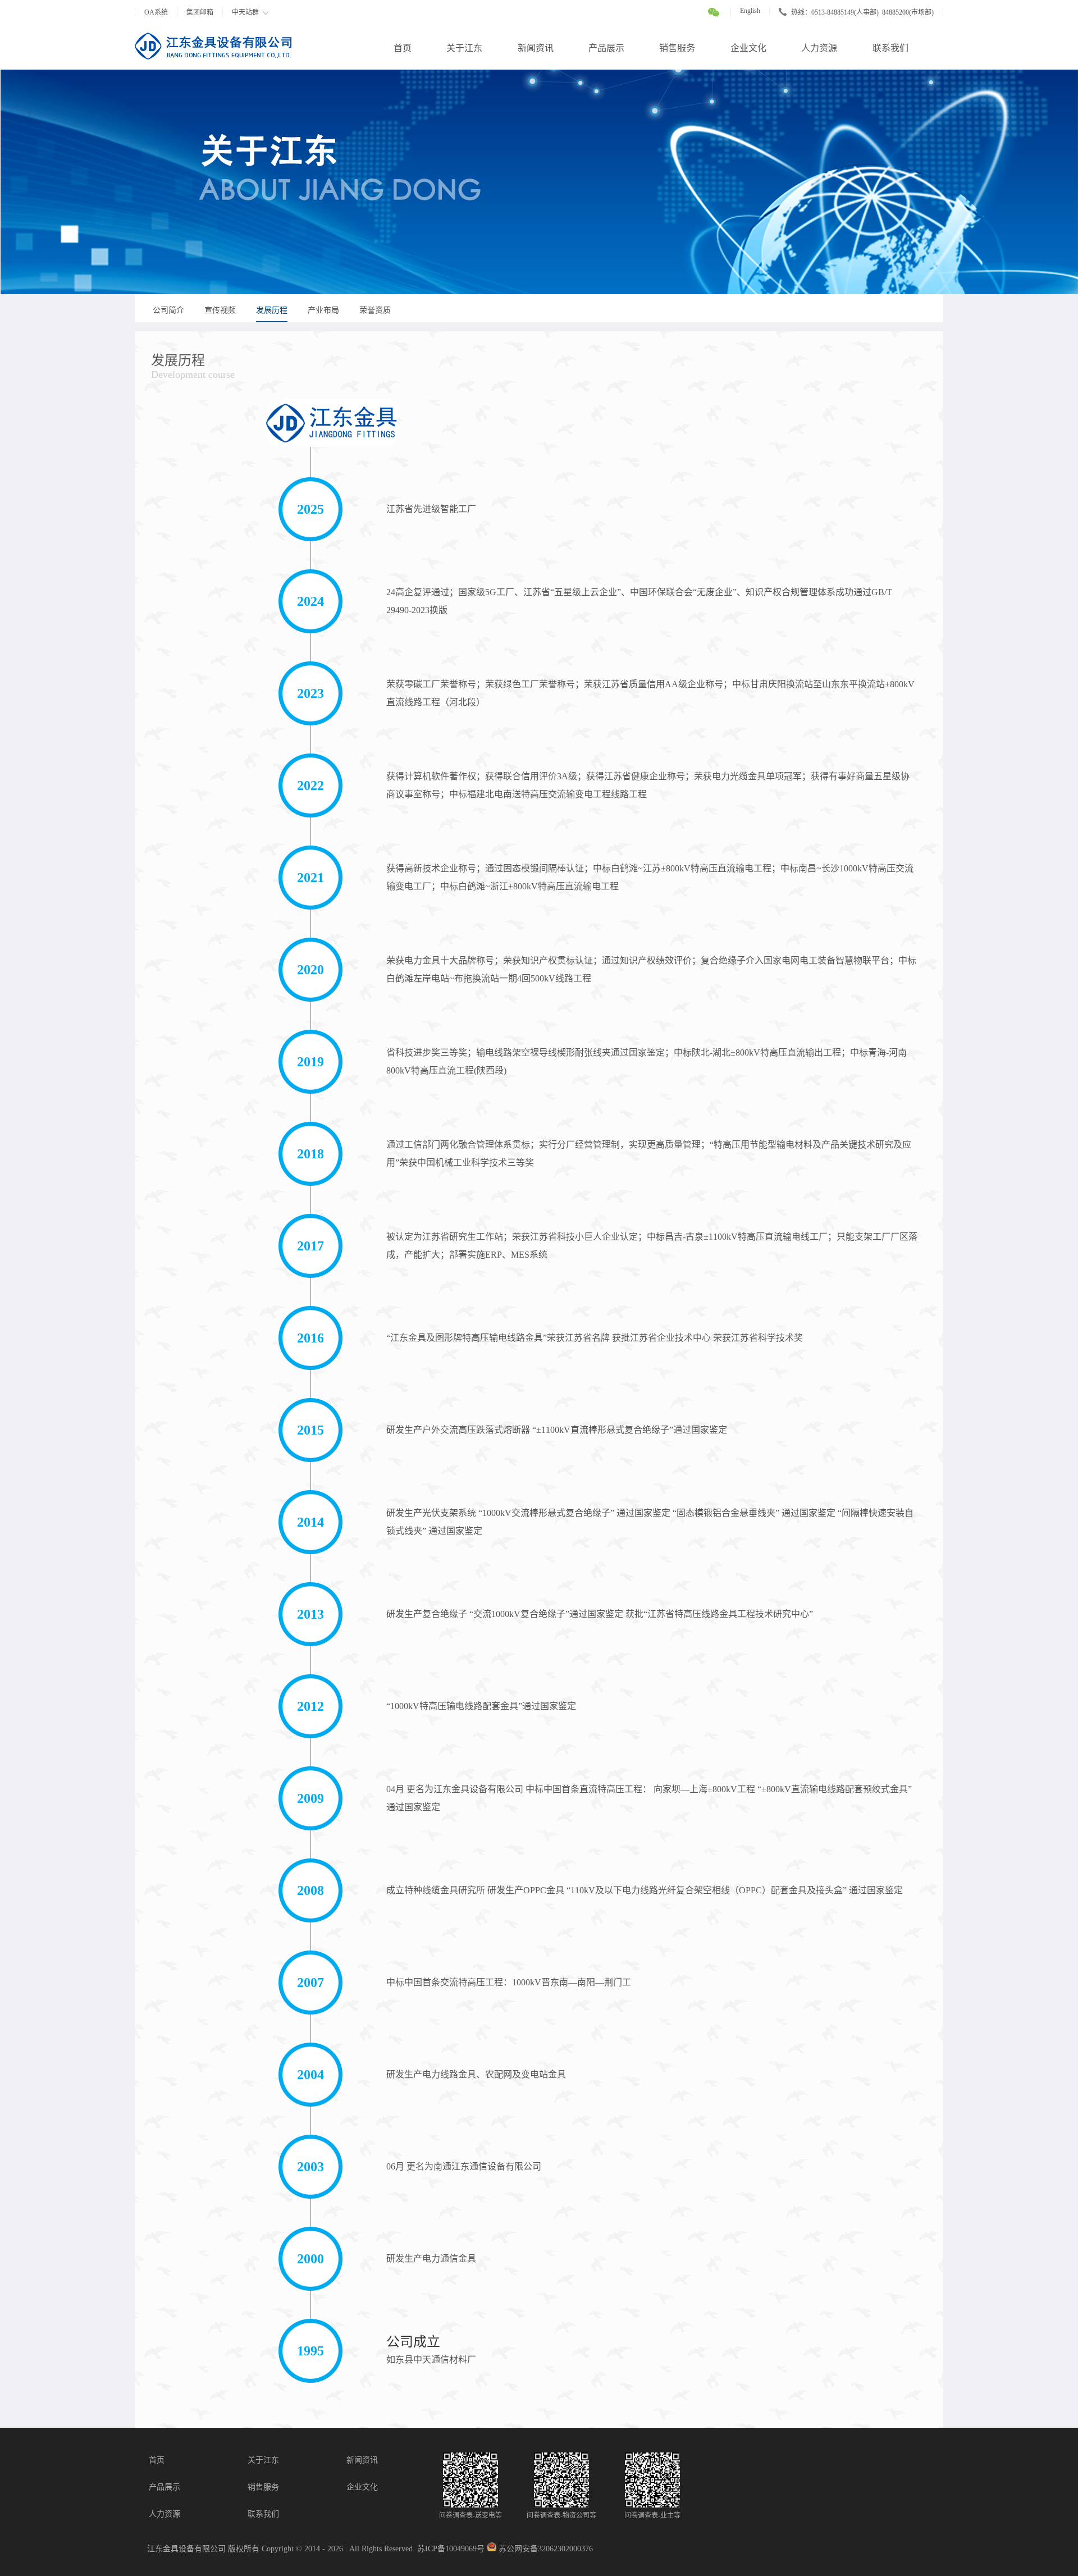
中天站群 (245, 12)
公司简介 (168, 310)
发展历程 (272, 310)
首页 (403, 48)
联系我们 (890, 48)
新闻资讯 (536, 48)
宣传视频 (220, 310)
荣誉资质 (375, 310)
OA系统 (156, 12)
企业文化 (748, 48)
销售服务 (677, 48)
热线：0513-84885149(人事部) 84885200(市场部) (862, 12)
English (750, 11)
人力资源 (819, 48)
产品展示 (606, 48)
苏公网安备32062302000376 (546, 2549)
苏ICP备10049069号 (451, 2549)
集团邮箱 (200, 12)
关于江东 (464, 48)
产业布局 (323, 310)
